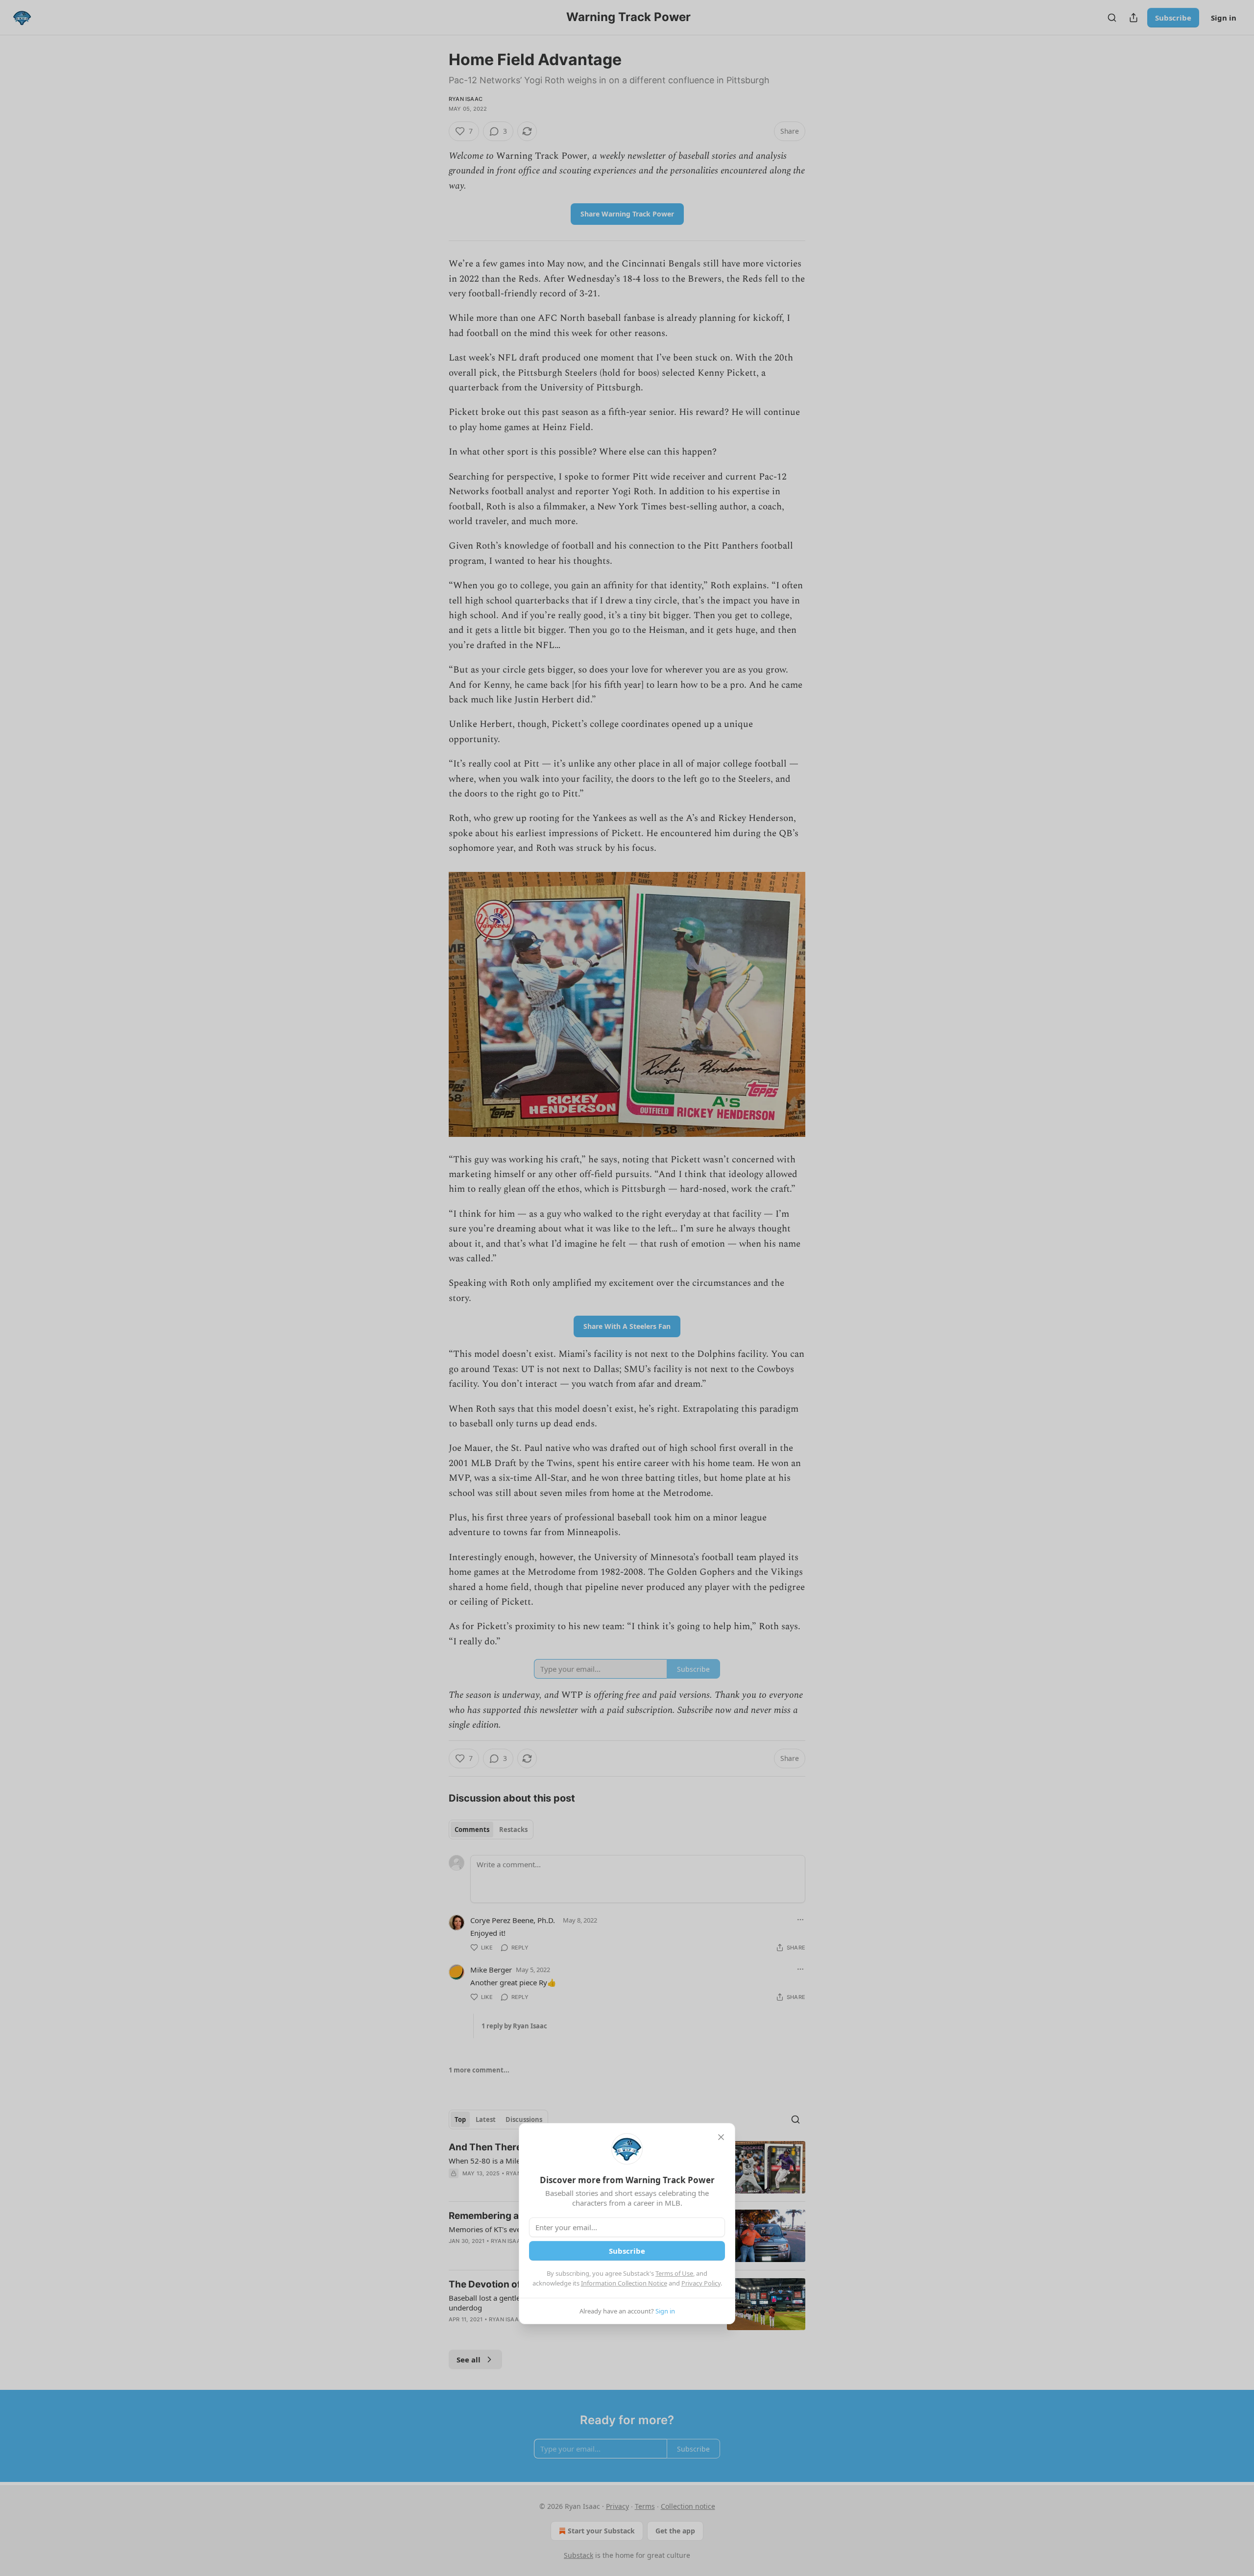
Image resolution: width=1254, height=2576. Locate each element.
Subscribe (627, 2251)
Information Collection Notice (624, 2283)
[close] (721, 2137)
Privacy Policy (701, 2283)
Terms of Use (674, 2273)
